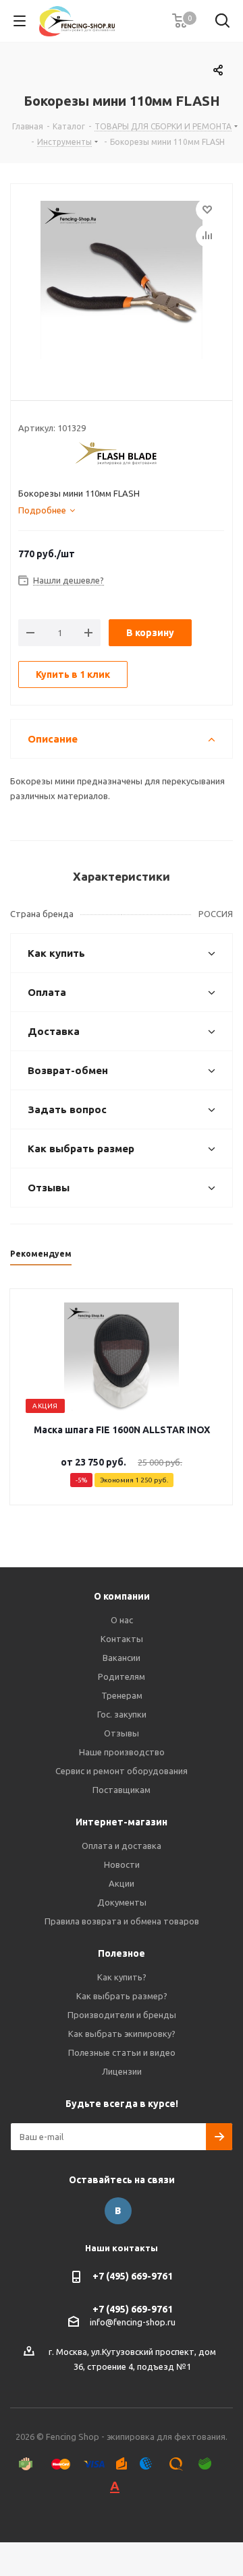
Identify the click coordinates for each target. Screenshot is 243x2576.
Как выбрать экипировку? (122, 2034)
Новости (122, 1864)
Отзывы (122, 1733)
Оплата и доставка (122, 1846)
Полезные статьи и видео (122, 2052)
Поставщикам (122, 1790)
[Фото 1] (122, 282)
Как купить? (122, 1977)
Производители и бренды (122, 2015)
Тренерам (122, 1695)
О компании (122, 1596)
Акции (122, 1883)
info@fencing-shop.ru (133, 2322)
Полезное (122, 1953)
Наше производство (122, 1752)
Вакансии (122, 1658)
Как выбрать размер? (122, 1996)
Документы (122, 1902)
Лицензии (122, 2071)
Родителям (122, 1676)
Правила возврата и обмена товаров (122, 1921)
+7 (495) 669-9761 (133, 2276)
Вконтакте (118, 2211)
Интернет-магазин (122, 1822)
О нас (122, 1620)
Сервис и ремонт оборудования (122, 1771)
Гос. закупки (122, 1714)
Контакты (122, 1639)
